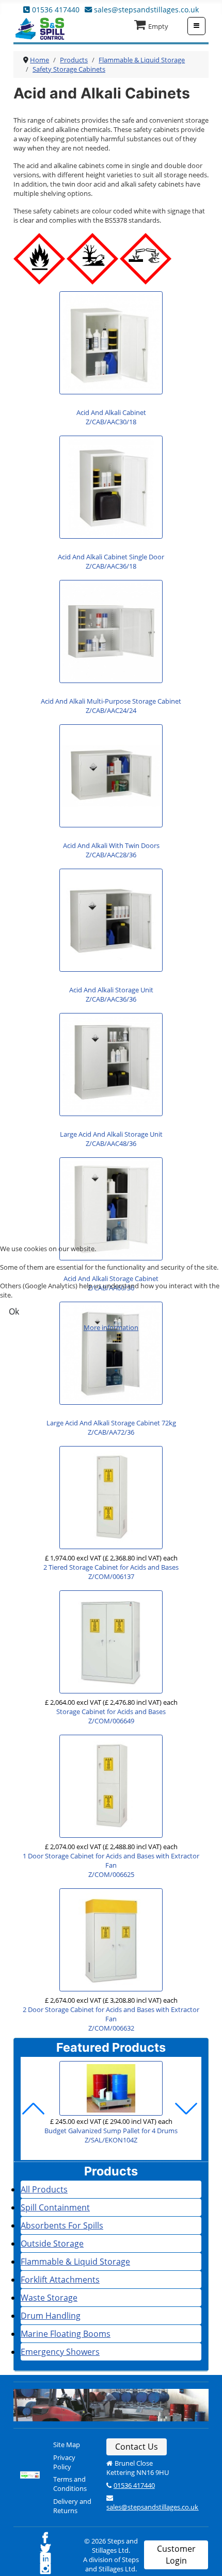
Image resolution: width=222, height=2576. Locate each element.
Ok (14, 1311)
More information (111, 1327)
